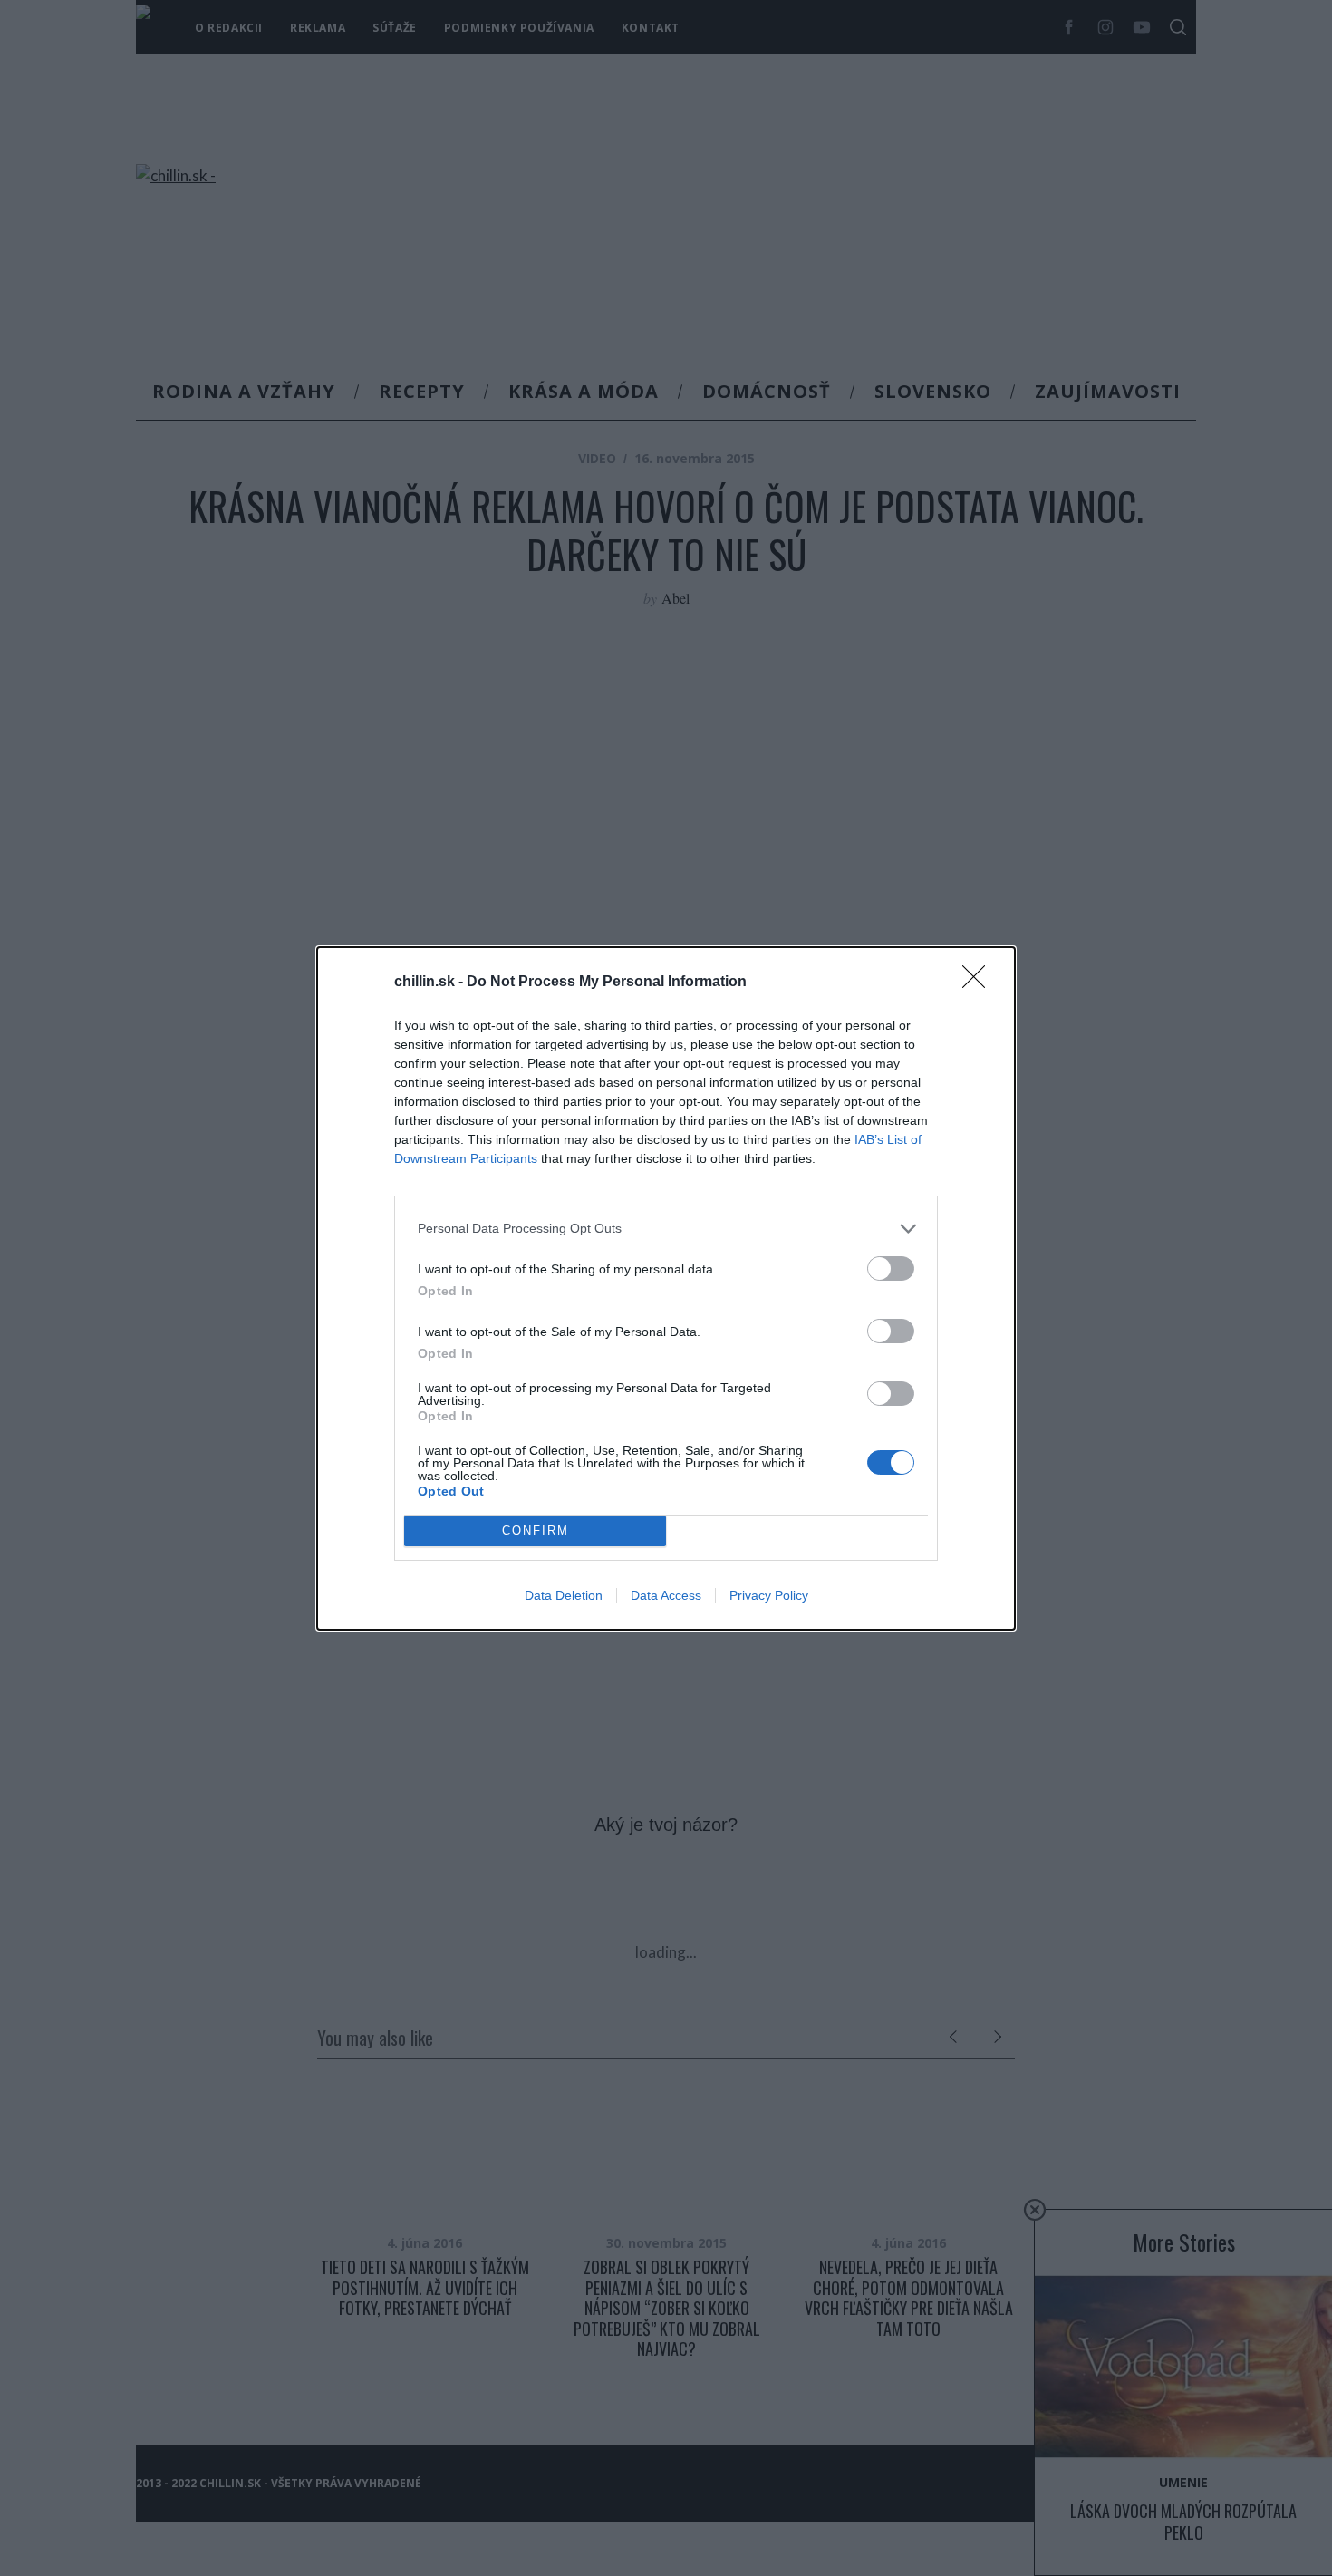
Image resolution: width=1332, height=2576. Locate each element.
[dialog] (666, 1288)
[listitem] (666, 1229)
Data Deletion (564, 1595)
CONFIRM (536, 1530)
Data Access (666, 1595)
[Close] (980, 983)
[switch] (891, 1269)
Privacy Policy (769, 1595)
